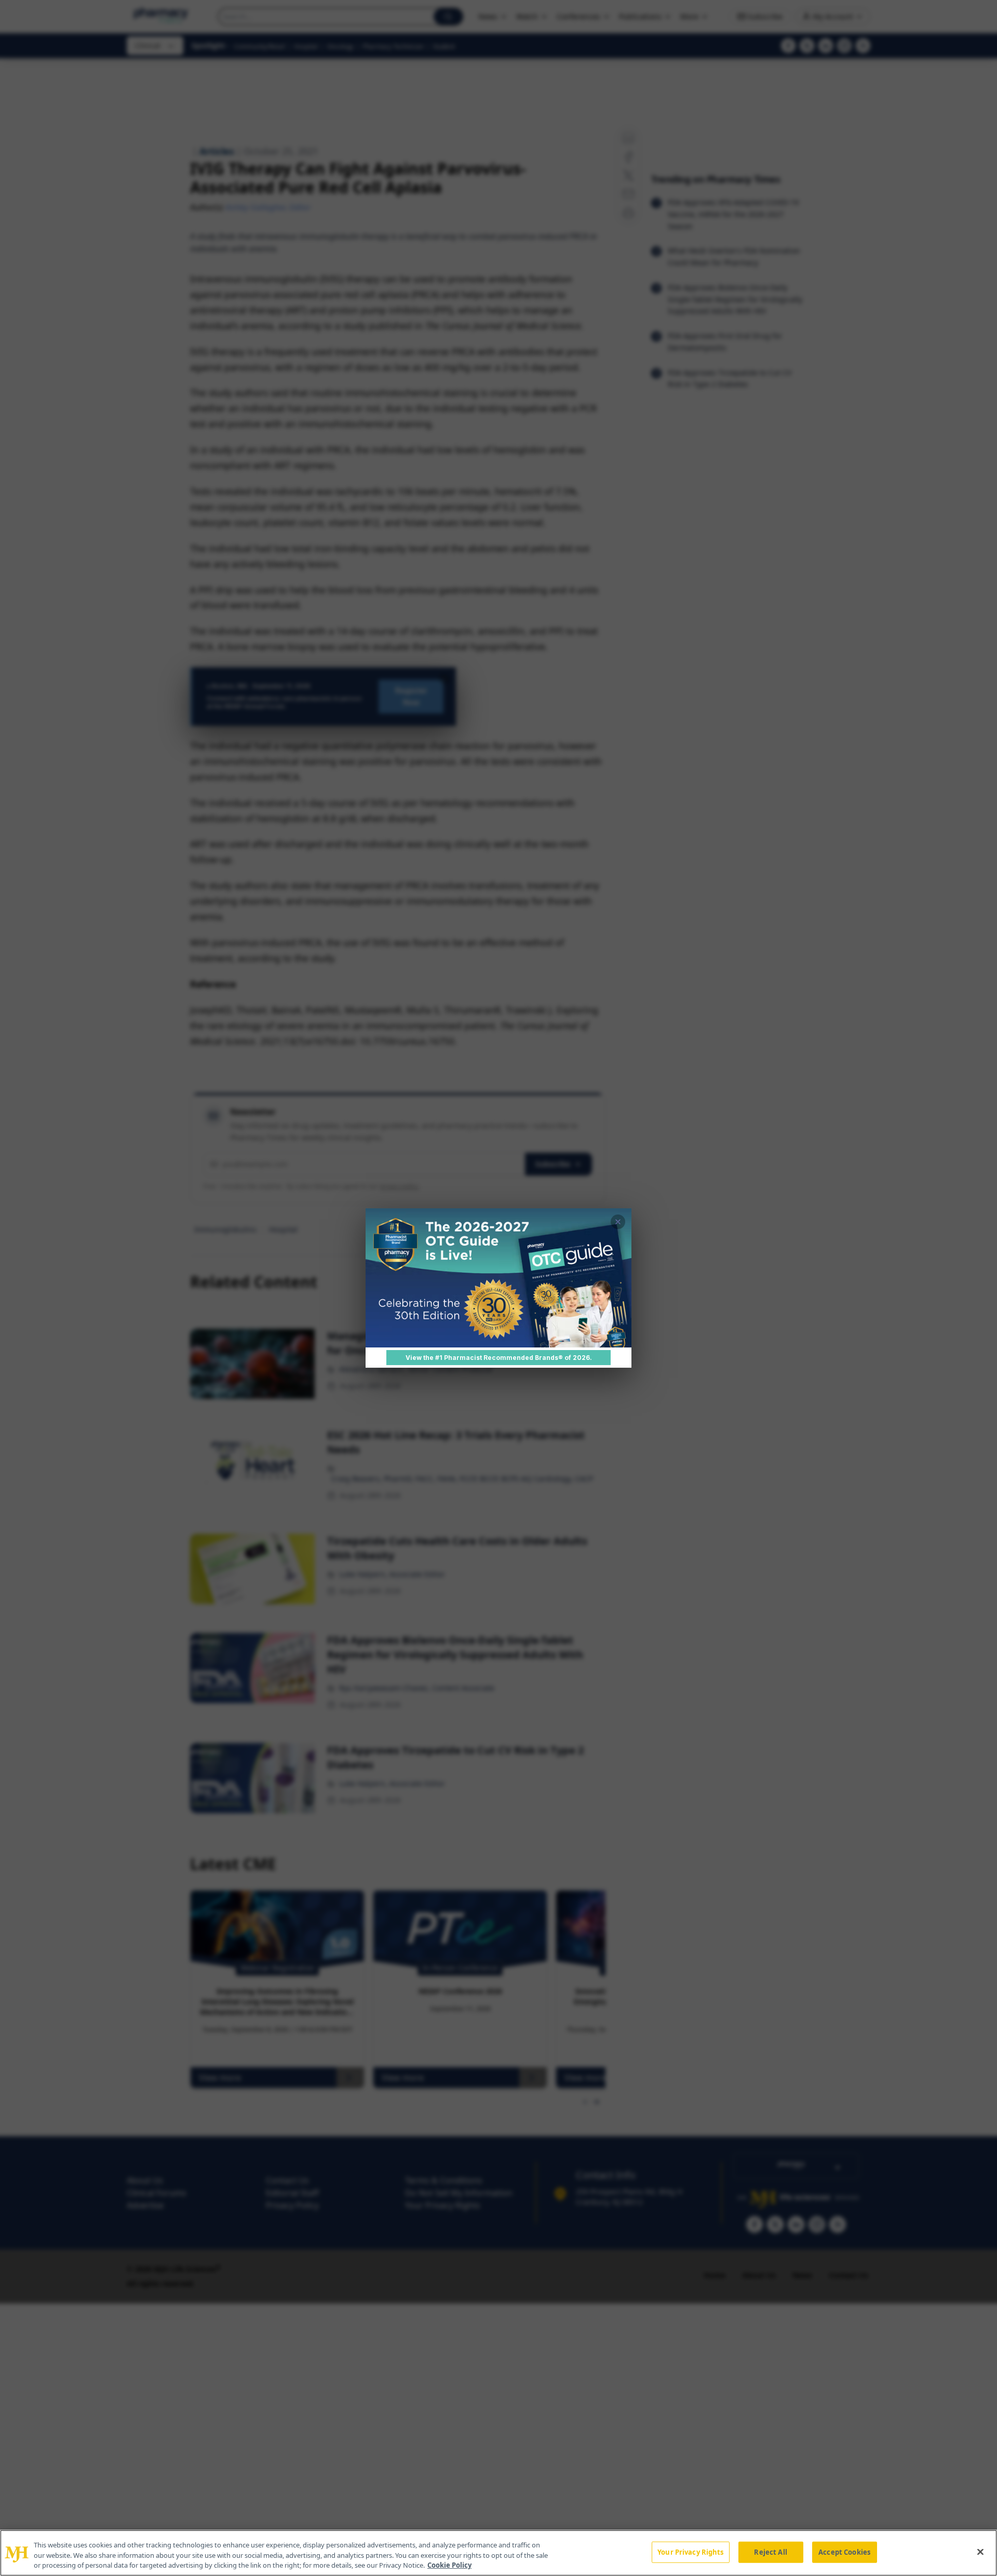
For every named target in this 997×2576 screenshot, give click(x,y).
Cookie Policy (449, 2565)
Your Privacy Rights (690, 2552)
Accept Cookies (844, 2552)
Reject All (770, 2552)
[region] (498, 2553)
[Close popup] (618, 1222)
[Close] (980, 2552)
